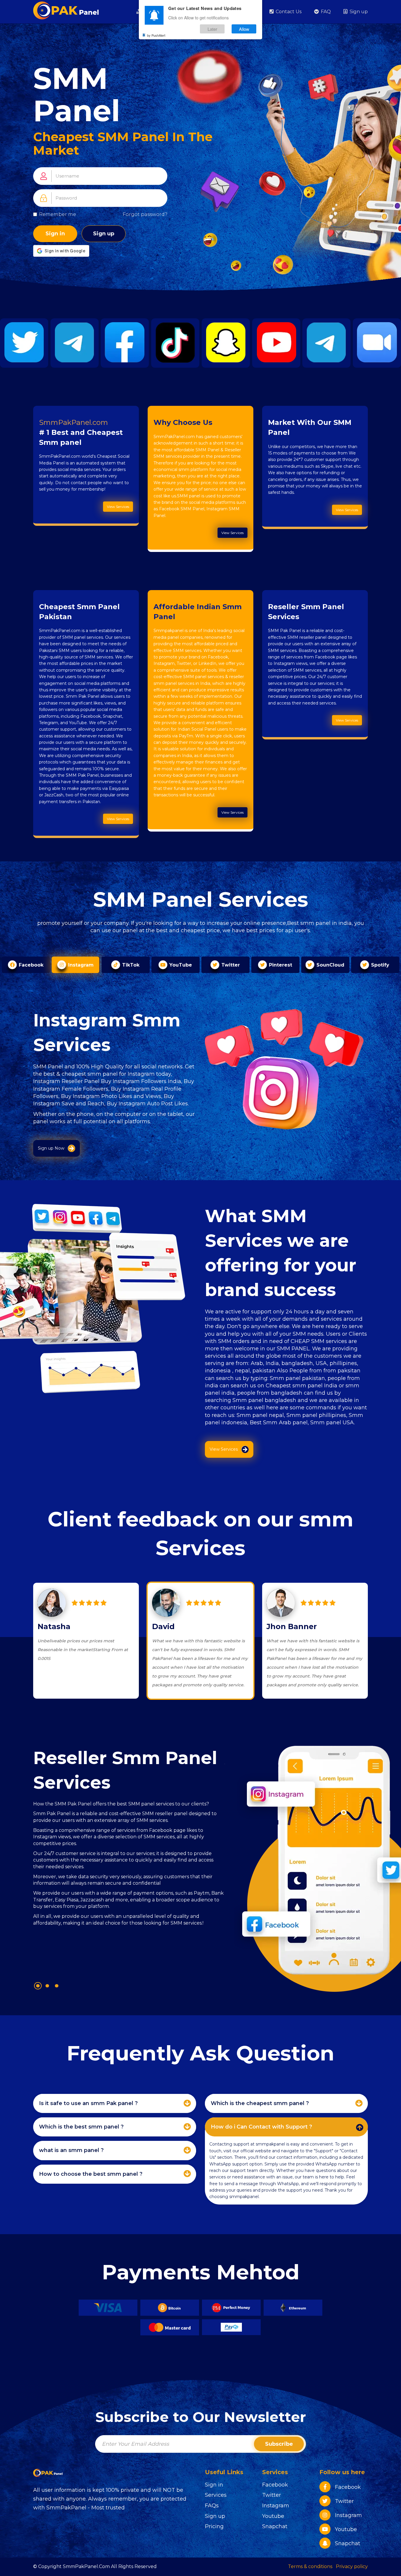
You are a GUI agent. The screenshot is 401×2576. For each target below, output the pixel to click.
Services (216, 2495)
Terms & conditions (310, 2566)
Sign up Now (51, 1148)
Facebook (275, 2485)
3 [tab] (57, 1986)
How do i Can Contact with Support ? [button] (261, 2127)
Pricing (214, 2526)
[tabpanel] (129, 1858)
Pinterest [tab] (280, 965)
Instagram (276, 2506)
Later (212, 29)
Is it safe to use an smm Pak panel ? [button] (88, 2103)
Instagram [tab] (80, 965)
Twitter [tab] (230, 965)
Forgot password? (145, 214)
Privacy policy (352, 2566)
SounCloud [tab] (330, 965)
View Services (118, 507)
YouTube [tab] (180, 965)
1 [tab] (38, 1986)
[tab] (115, 2103)
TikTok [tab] (130, 965)
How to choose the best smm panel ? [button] (91, 2174)
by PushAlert (156, 35)
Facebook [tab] (30, 965)
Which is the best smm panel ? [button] (81, 2127)
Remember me (58, 214)
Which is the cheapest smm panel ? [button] (260, 2103)
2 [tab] (47, 1986)
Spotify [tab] (379, 965)
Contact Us (288, 12)
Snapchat (275, 2526)
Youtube (273, 2516)
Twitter (272, 2495)
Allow (244, 29)
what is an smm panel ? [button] (71, 2150)
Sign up (358, 12)
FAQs (212, 2506)
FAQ (325, 12)
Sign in (55, 234)
